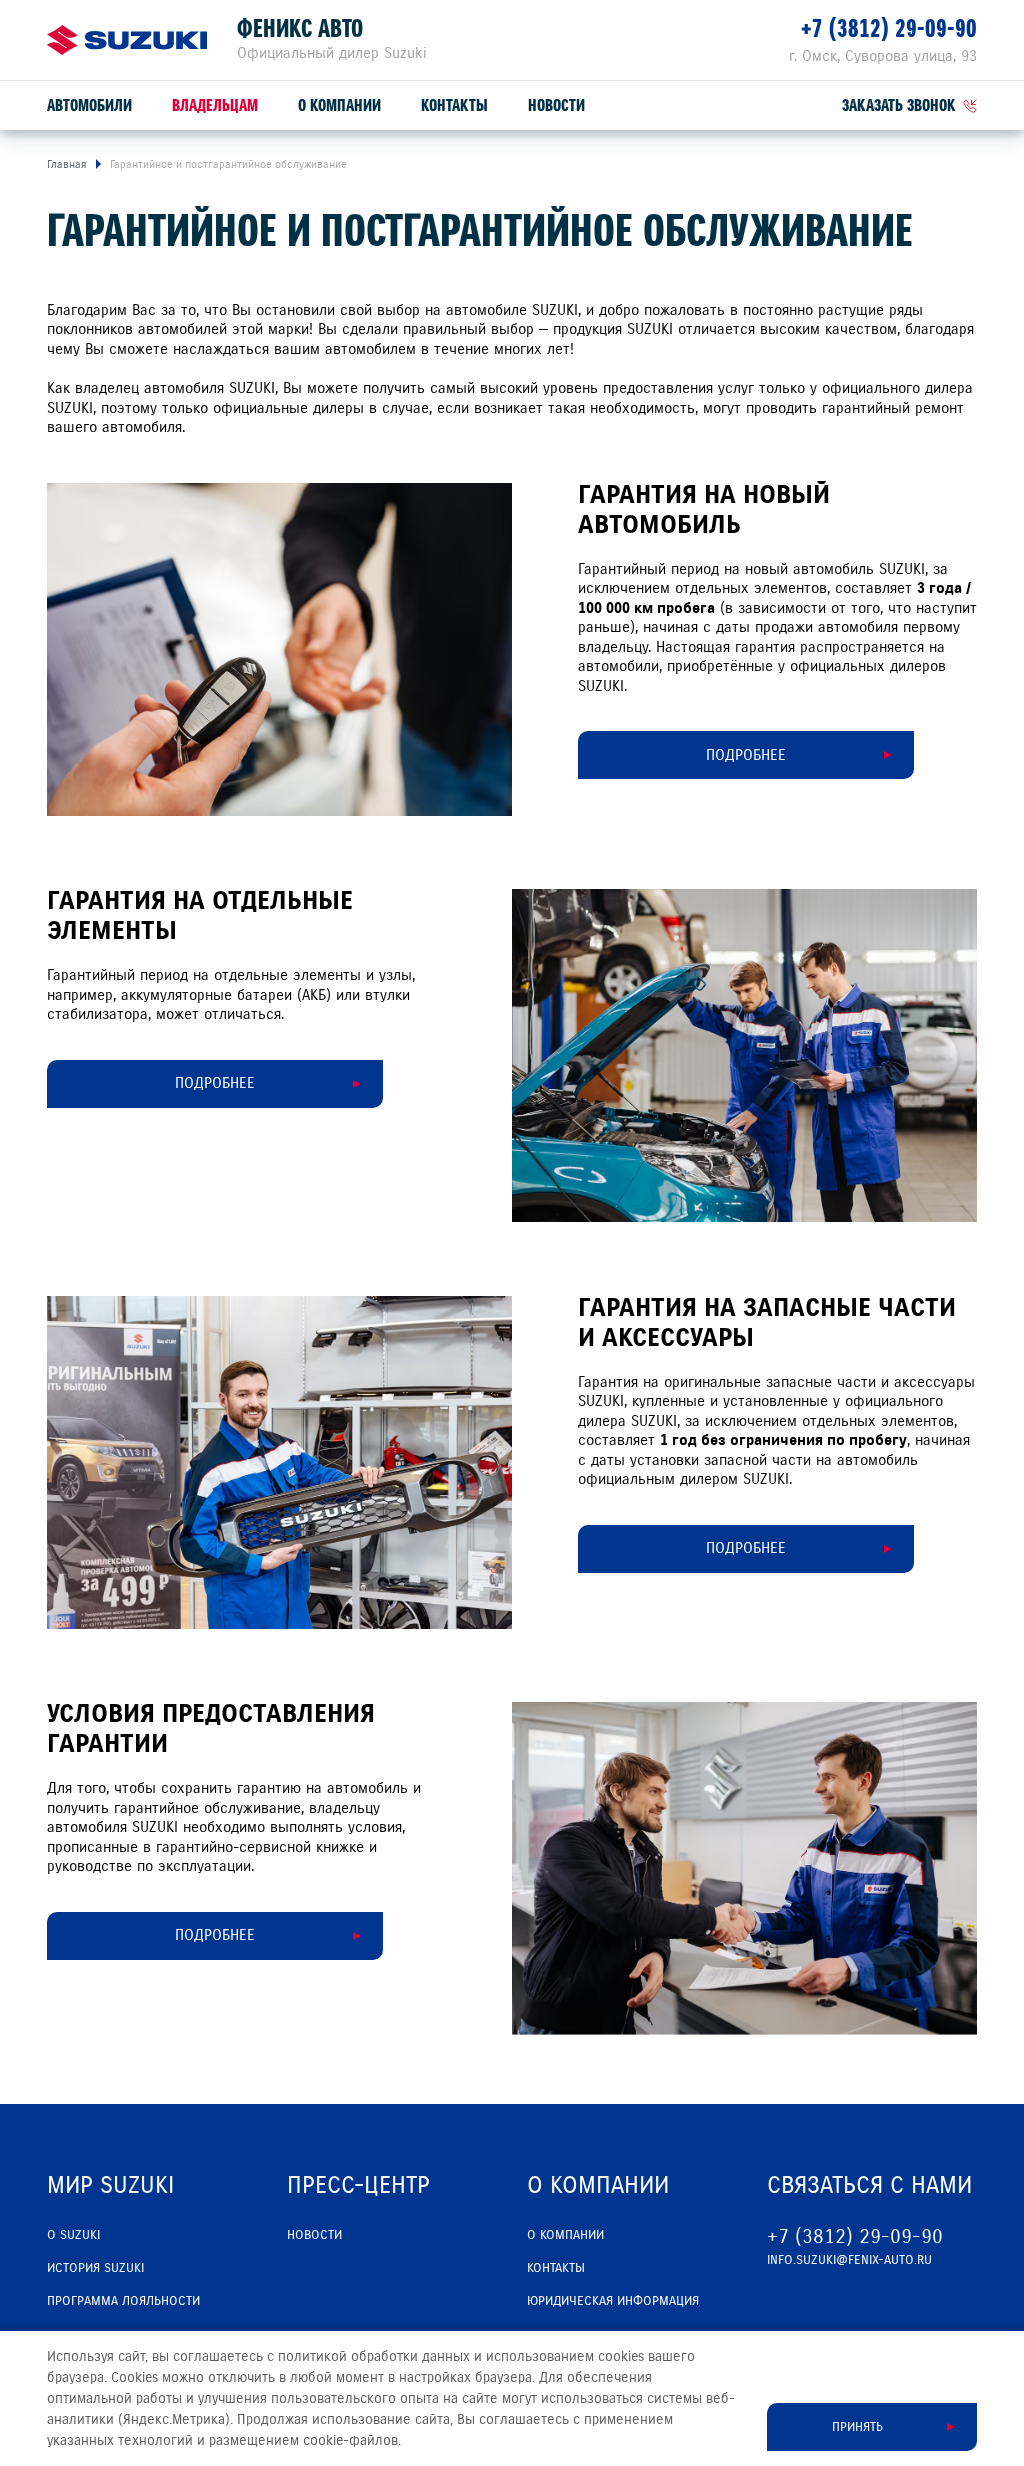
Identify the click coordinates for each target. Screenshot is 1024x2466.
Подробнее (215, 1083)
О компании (339, 105)
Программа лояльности (123, 2301)
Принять (857, 2427)
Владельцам (215, 105)
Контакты (454, 105)
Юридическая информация (613, 2301)
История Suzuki (95, 2268)
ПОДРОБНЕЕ (746, 755)
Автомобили (89, 105)
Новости (556, 105)
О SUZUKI (73, 2235)
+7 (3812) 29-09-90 (889, 28)
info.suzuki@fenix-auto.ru (849, 2260)
